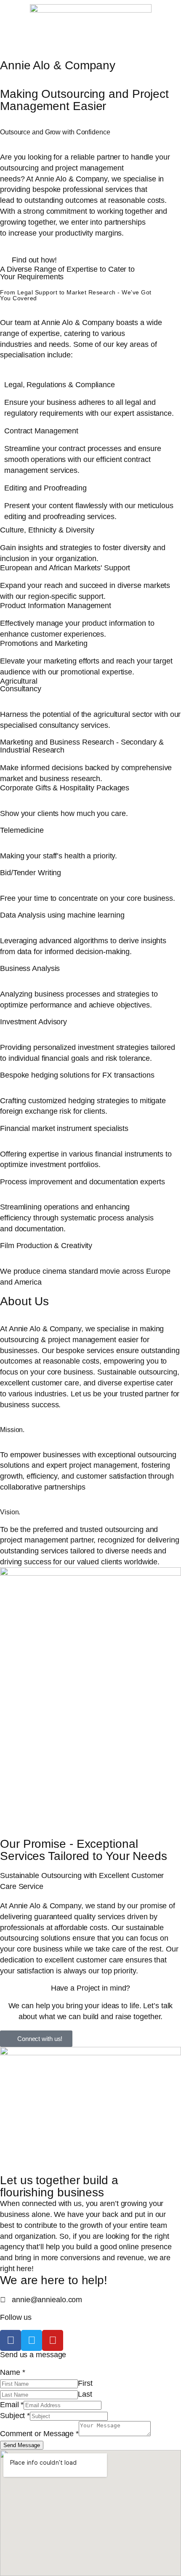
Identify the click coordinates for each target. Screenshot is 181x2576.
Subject (15, 2415)
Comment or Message (39, 2433)
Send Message (22, 2445)
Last (85, 2394)
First (85, 2383)
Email (12, 2404)
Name (12, 2372)
